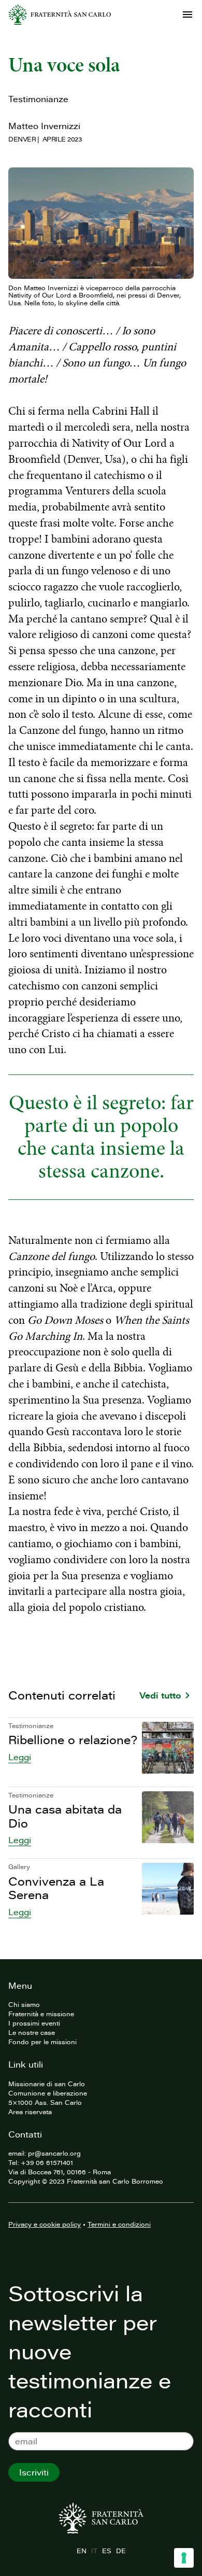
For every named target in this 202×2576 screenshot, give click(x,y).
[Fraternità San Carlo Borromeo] (60, 15)
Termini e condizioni (119, 2224)
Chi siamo (24, 2004)
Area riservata (30, 2112)
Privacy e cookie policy (45, 2224)
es (106, 2551)
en (81, 2551)
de (121, 2551)
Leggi (20, 1757)
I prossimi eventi (34, 2023)
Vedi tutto (160, 1695)
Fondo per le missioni (42, 2042)
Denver (22, 139)
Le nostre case (32, 2032)
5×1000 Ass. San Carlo (45, 2102)
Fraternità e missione (41, 2014)
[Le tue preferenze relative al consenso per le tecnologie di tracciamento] (184, 2558)
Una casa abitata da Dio (65, 1816)
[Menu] (187, 15)
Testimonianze (38, 99)
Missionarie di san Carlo (47, 2084)
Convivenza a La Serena (56, 1888)
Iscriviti (34, 2472)
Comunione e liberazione (48, 2093)
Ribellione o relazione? (73, 1740)
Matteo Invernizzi (44, 126)
